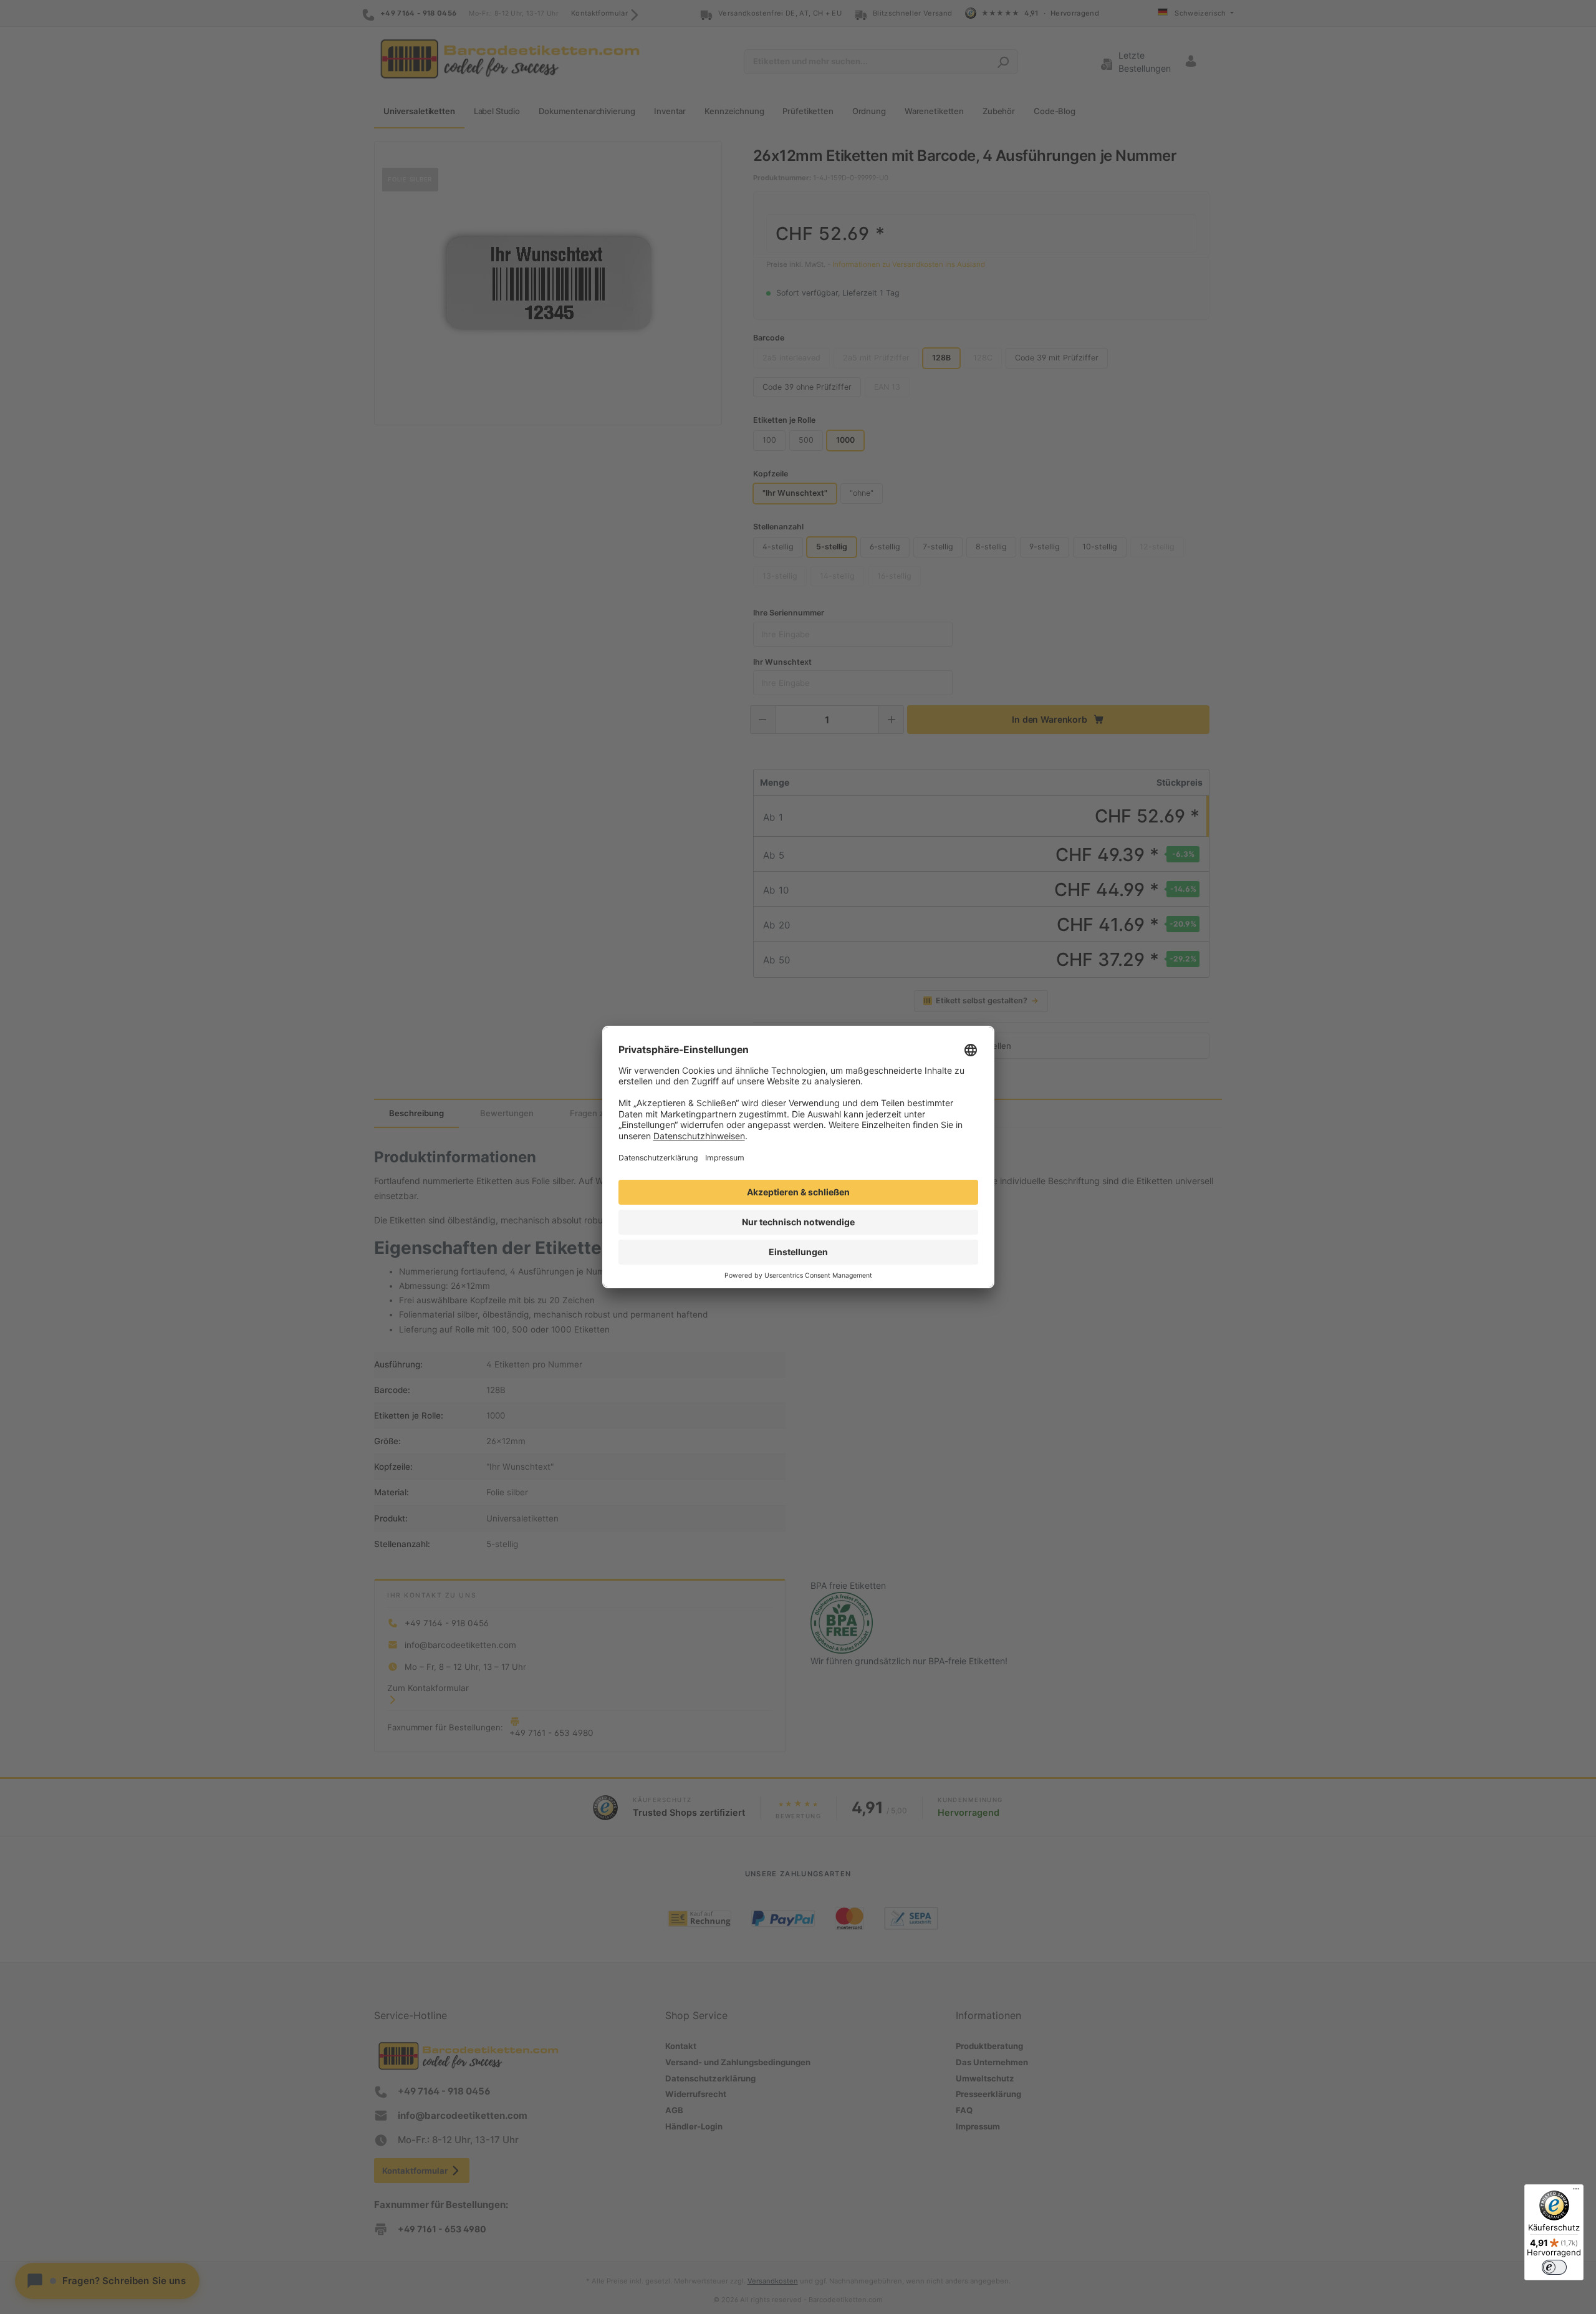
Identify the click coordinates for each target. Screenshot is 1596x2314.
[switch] (1554, 2267)
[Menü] (1576, 2192)
